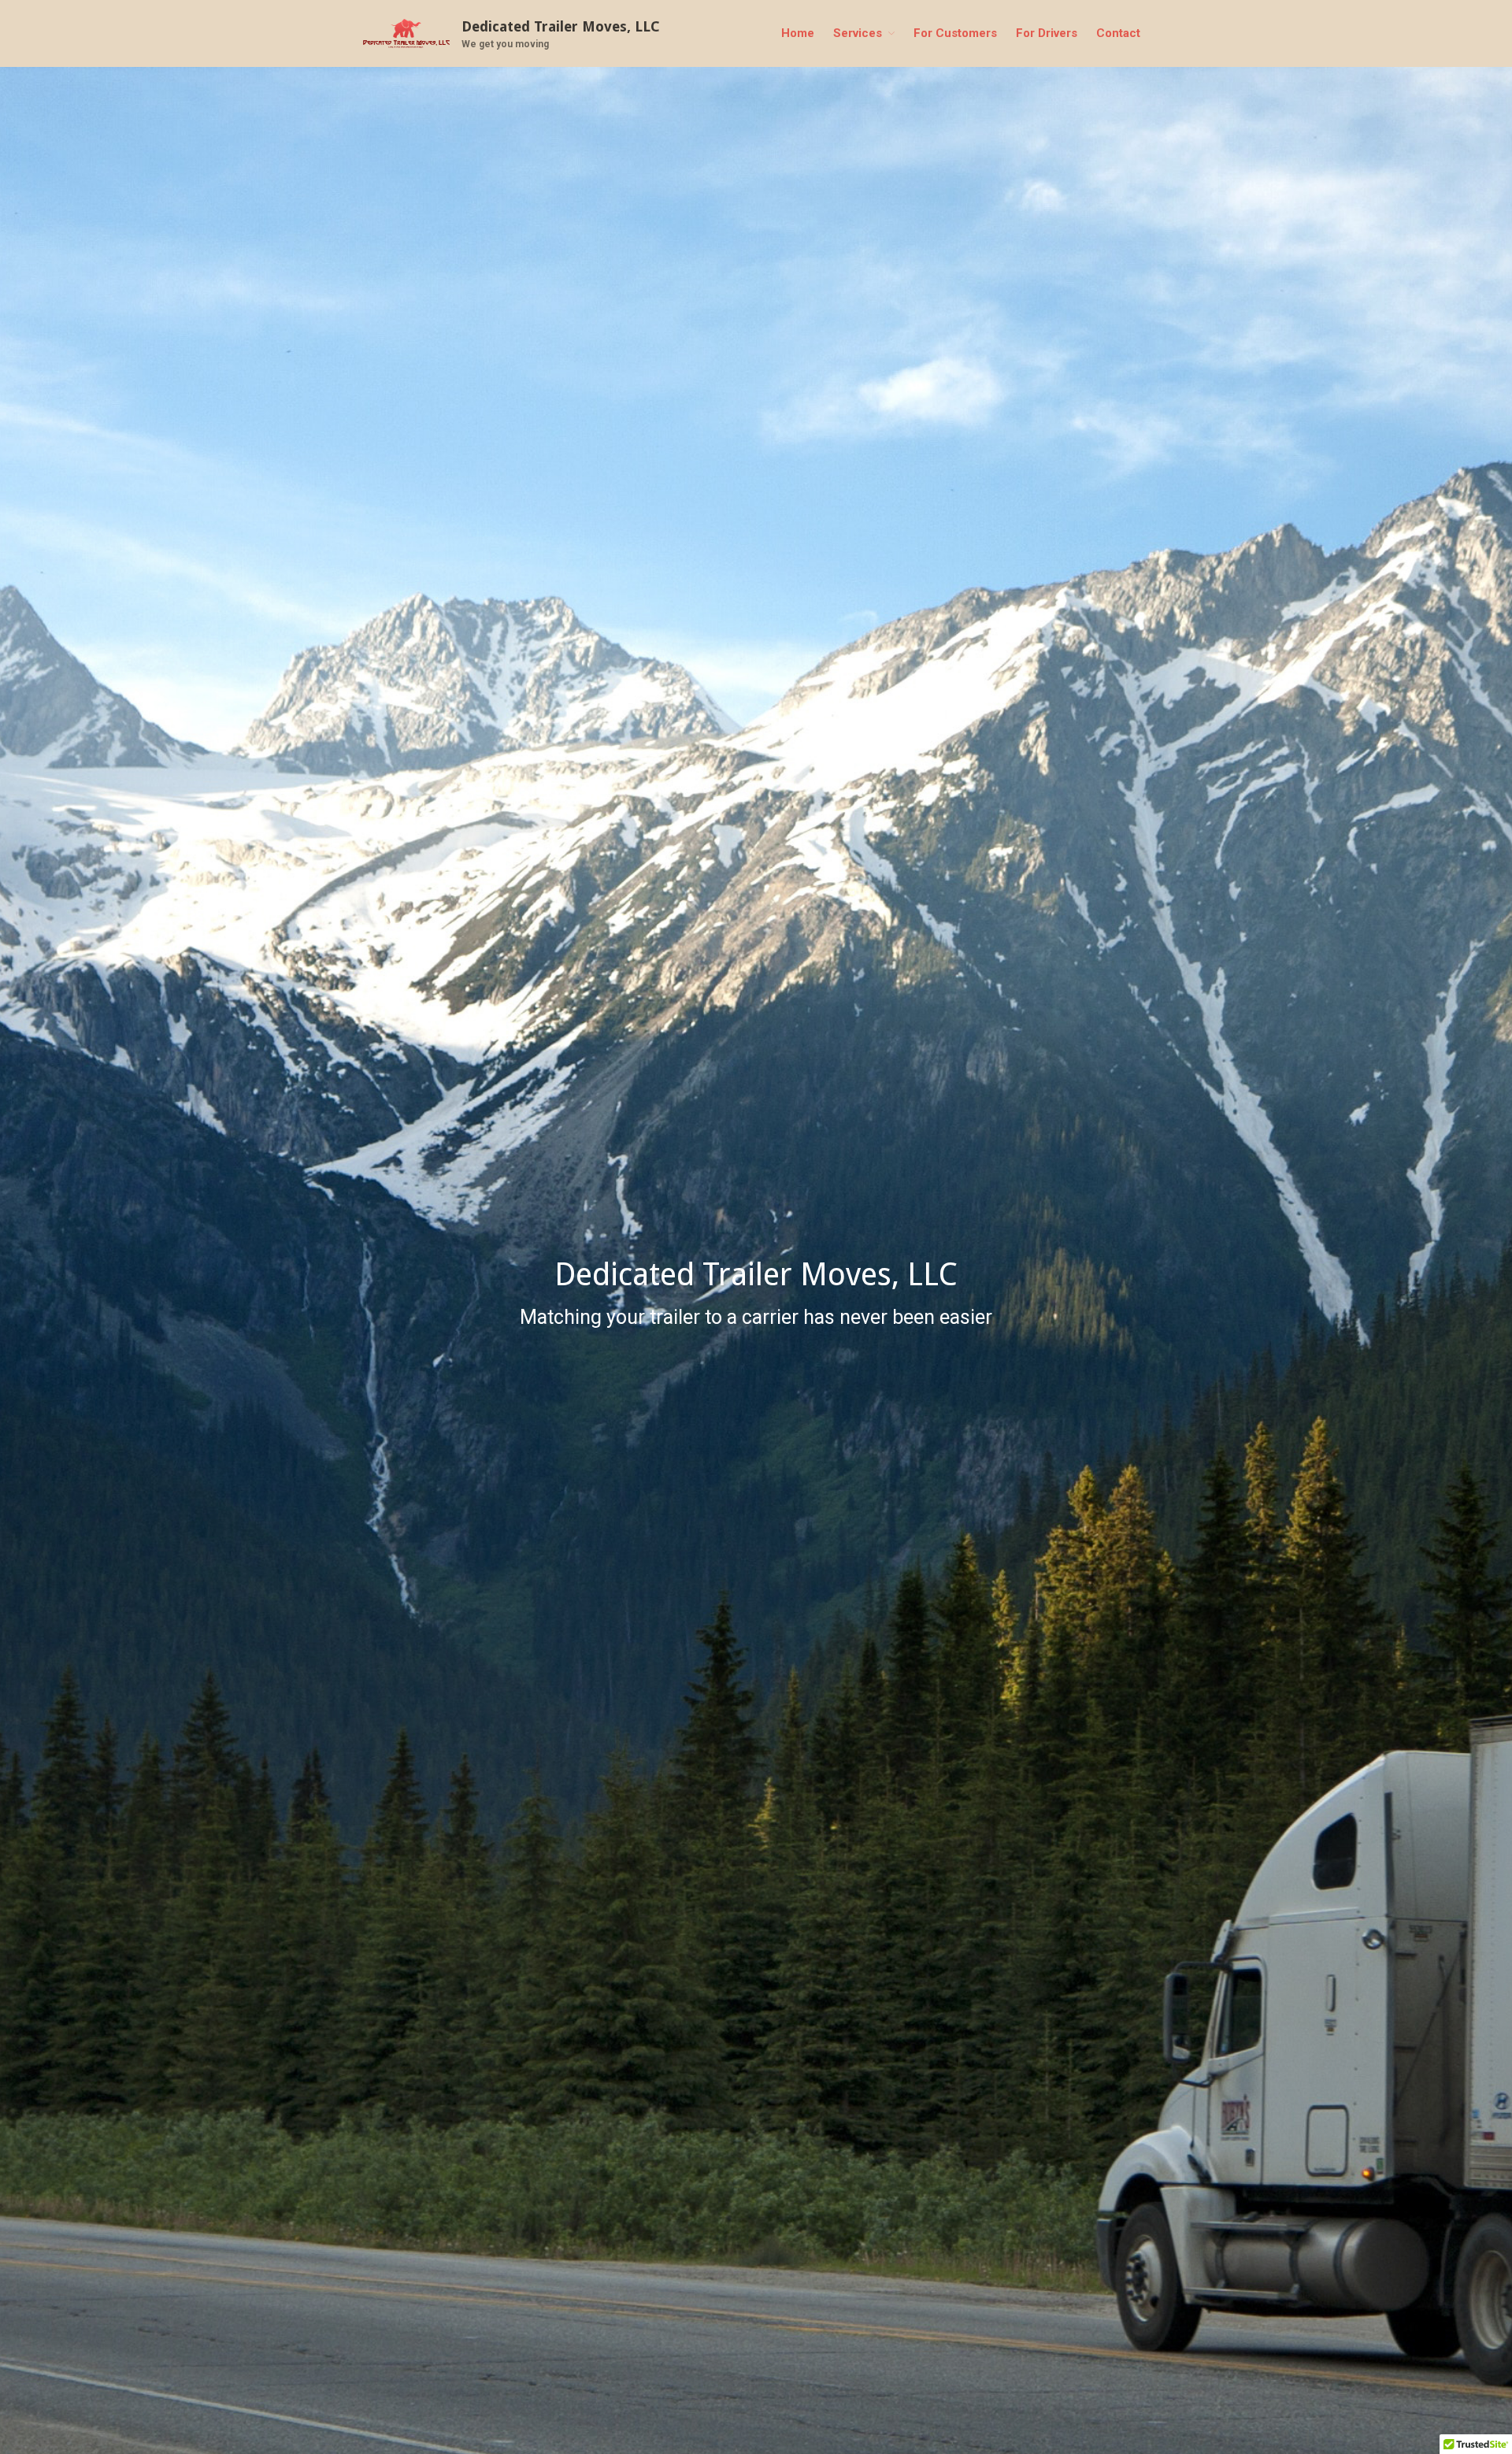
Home (798, 33)
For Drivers (1047, 33)
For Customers (955, 33)
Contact (1118, 33)
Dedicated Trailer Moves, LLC (561, 26)
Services (858, 33)
